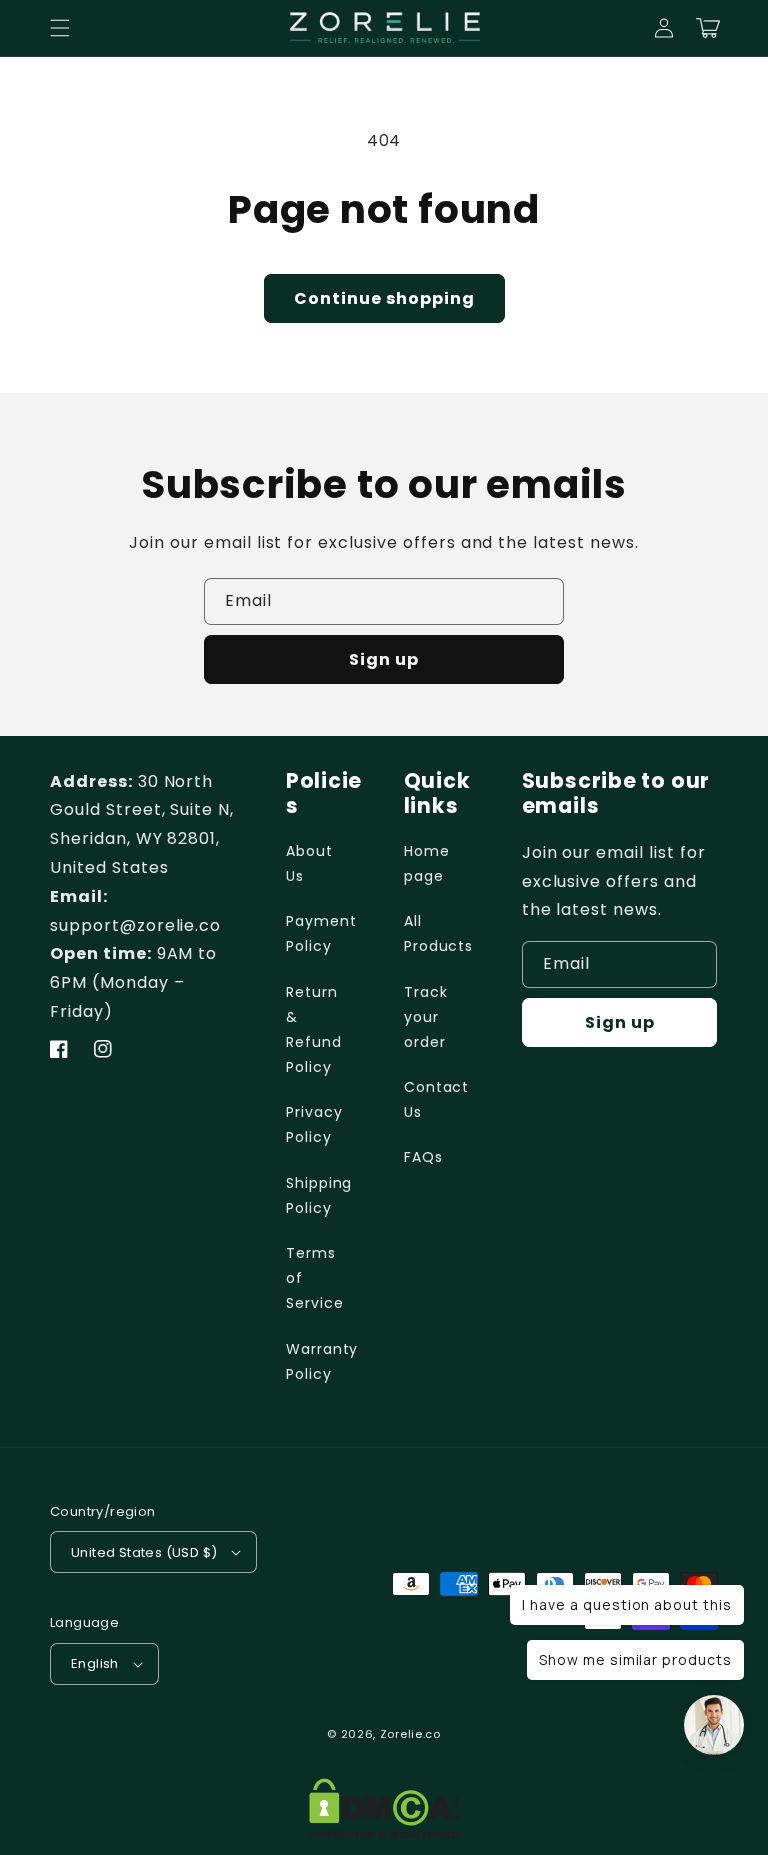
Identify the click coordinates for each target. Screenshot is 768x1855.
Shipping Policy (319, 1195)
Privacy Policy (314, 1124)
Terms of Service (315, 1278)
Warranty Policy (322, 1361)
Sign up (384, 659)
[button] (60, 28)
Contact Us (437, 1099)
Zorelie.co (410, 1734)
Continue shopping (384, 298)
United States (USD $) (144, 1552)
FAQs (423, 1157)
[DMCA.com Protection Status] (384, 1824)
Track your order (426, 1017)
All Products (439, 933)
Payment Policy (321, 933)
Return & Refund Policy (314, 1030)
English (95, 1663)
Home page (427, 863)
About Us (309, 863)
